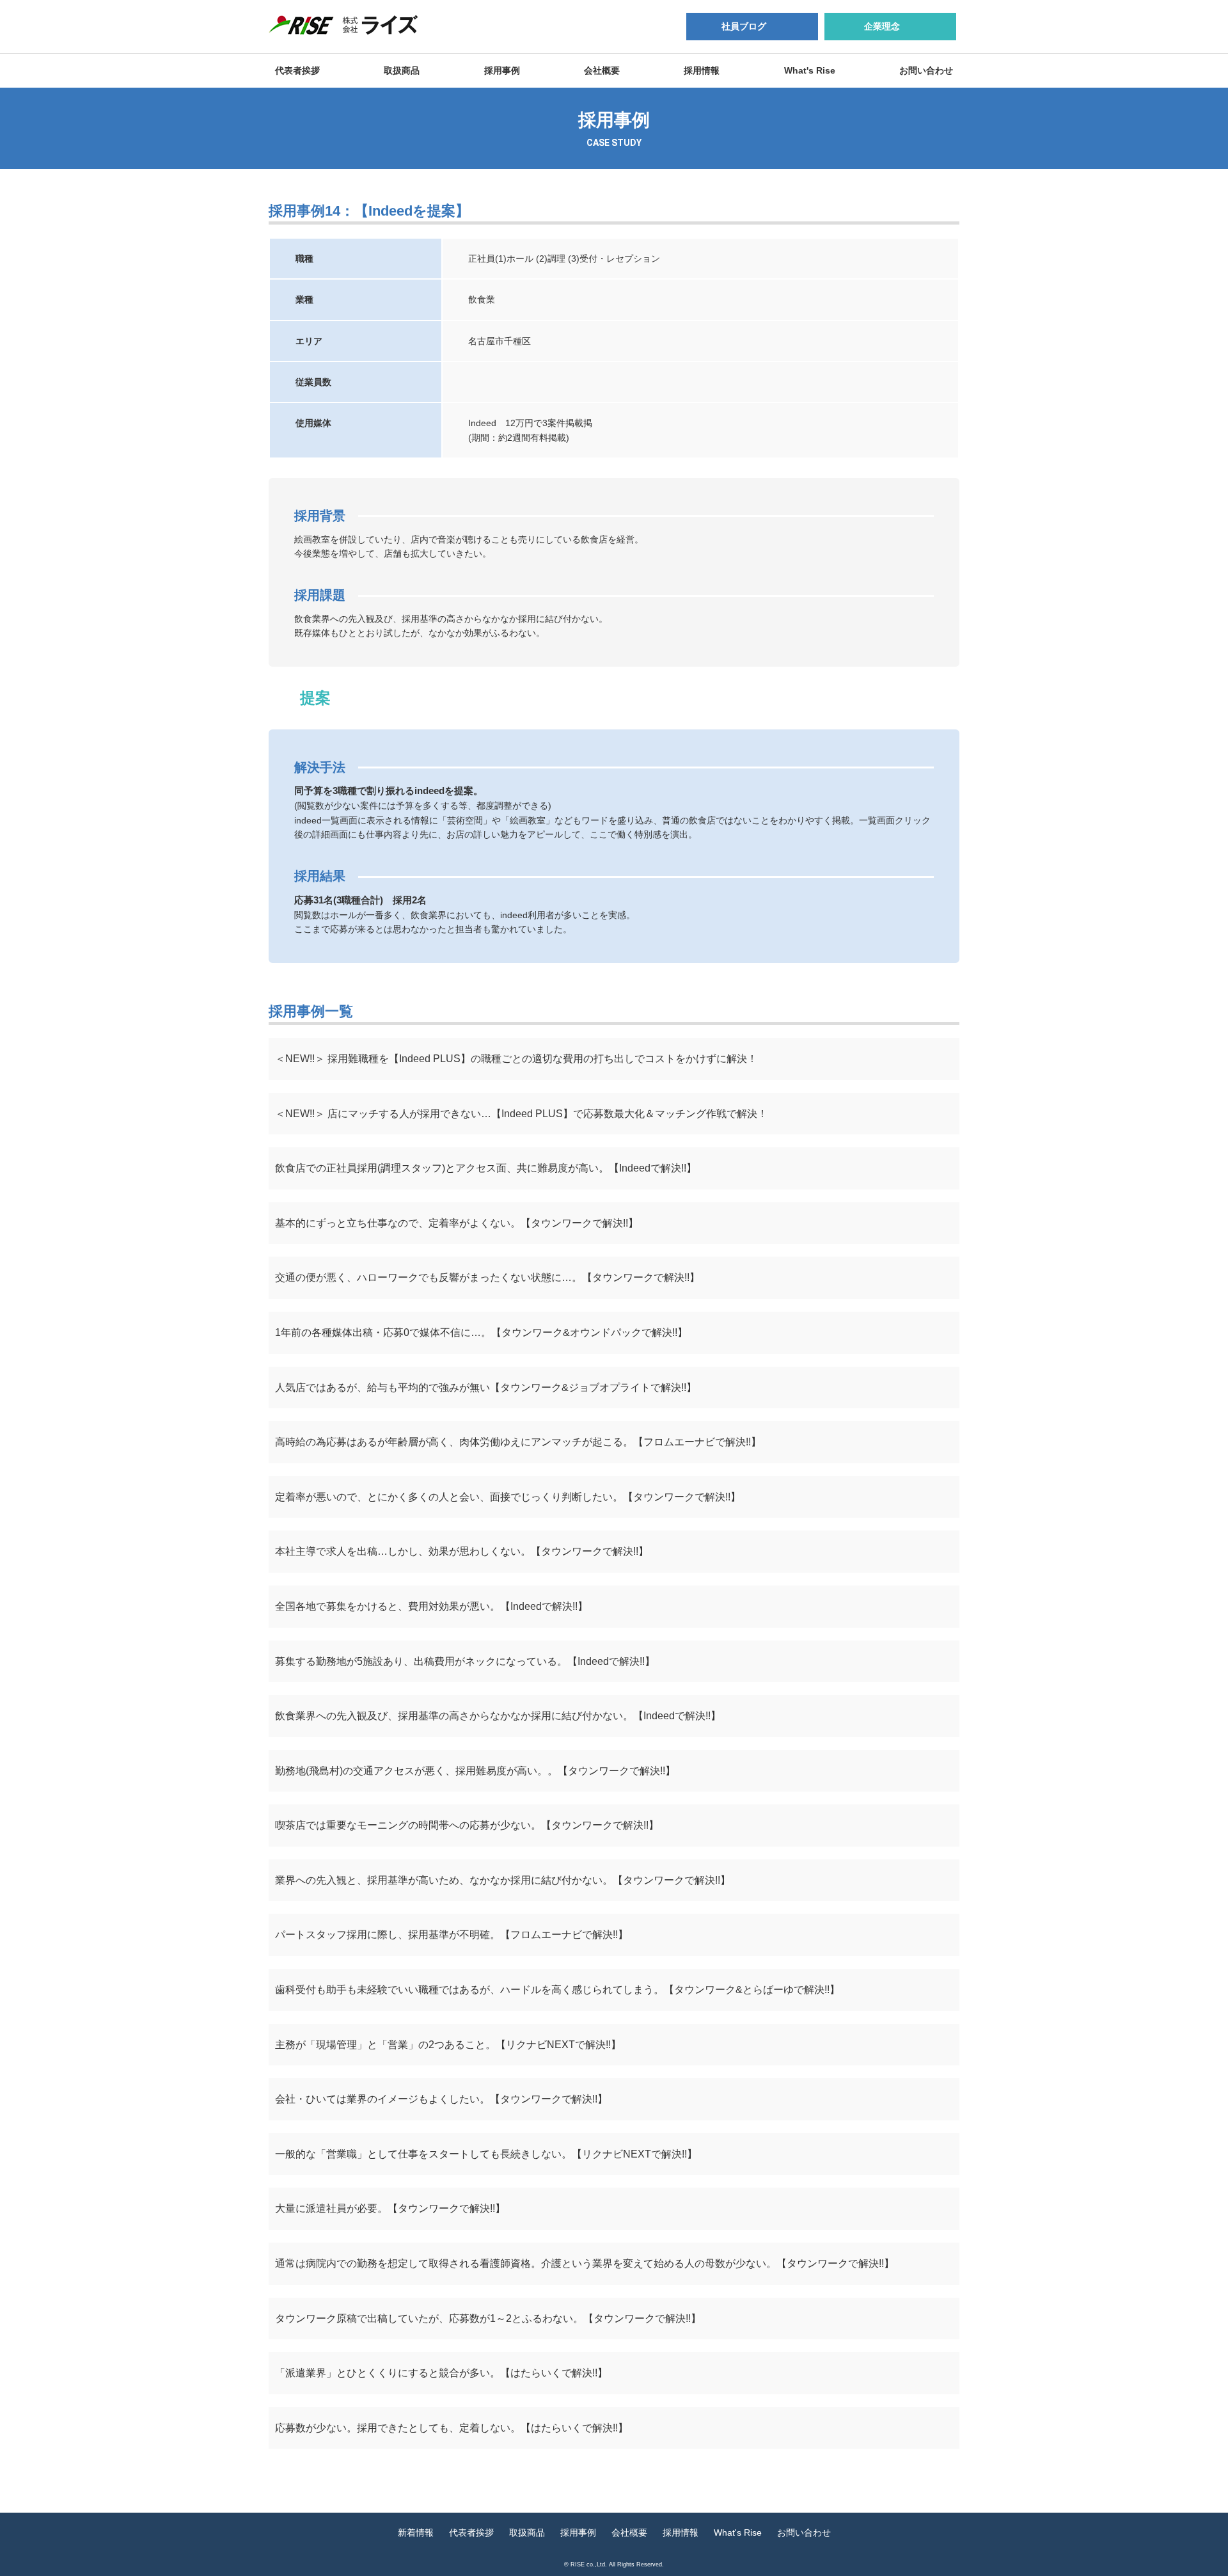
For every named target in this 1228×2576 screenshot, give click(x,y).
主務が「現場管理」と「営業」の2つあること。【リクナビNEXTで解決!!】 (448, 2045)
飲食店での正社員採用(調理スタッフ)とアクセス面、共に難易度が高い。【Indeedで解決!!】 (486, 1168)
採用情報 (702, 70)
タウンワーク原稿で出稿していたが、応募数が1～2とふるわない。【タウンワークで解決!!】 (488, 2318)
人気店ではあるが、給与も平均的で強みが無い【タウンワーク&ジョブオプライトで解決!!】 (486, 1387)
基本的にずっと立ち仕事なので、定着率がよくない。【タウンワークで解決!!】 (457, 1223)
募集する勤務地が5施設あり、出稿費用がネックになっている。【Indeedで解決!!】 (465, 1661)
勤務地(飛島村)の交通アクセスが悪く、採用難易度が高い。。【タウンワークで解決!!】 (475, 1771)
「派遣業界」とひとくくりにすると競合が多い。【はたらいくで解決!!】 (441, 2373)
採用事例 (502, 70)
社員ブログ (744, 26)
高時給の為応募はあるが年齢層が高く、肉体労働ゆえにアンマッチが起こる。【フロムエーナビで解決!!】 (518, 1442)
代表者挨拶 (297, 70)
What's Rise (810, 70)
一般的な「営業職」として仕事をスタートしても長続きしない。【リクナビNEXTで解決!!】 (486, 2154)
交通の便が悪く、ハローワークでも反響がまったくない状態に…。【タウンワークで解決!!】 (487, 1277)
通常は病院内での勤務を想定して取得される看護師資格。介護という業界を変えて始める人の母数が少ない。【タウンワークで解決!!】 (585, 2263)
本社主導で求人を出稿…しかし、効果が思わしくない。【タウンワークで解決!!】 (462, 1551)
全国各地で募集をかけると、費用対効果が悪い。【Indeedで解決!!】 (431, 1606)
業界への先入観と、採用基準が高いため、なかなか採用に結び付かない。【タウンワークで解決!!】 (503, 1880)
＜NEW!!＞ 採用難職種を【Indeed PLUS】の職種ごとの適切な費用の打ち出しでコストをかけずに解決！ (516, 1059)
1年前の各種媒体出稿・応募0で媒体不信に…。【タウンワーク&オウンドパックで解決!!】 (481, 1332)
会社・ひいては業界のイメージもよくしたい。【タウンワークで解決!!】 (441, 2099)
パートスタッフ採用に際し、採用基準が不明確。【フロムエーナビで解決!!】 (452, 1935)
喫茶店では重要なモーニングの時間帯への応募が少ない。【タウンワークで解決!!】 (467, 1825)
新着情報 (416, 2532)
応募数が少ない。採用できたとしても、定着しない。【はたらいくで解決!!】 (452, 2428)
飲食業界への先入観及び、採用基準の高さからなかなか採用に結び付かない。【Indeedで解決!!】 (498, 1716)
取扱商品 (402, 70)
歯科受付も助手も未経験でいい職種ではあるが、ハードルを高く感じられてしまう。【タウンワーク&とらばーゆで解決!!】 (557, 1990)
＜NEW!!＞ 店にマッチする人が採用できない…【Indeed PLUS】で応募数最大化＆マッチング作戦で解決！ (521, 1114)
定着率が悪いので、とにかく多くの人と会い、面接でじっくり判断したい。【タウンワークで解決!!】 (508, 1497)
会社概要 (602, 70)
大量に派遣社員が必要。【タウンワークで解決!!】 (390, 2208)
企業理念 (882, 26)
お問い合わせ (926, 70)
